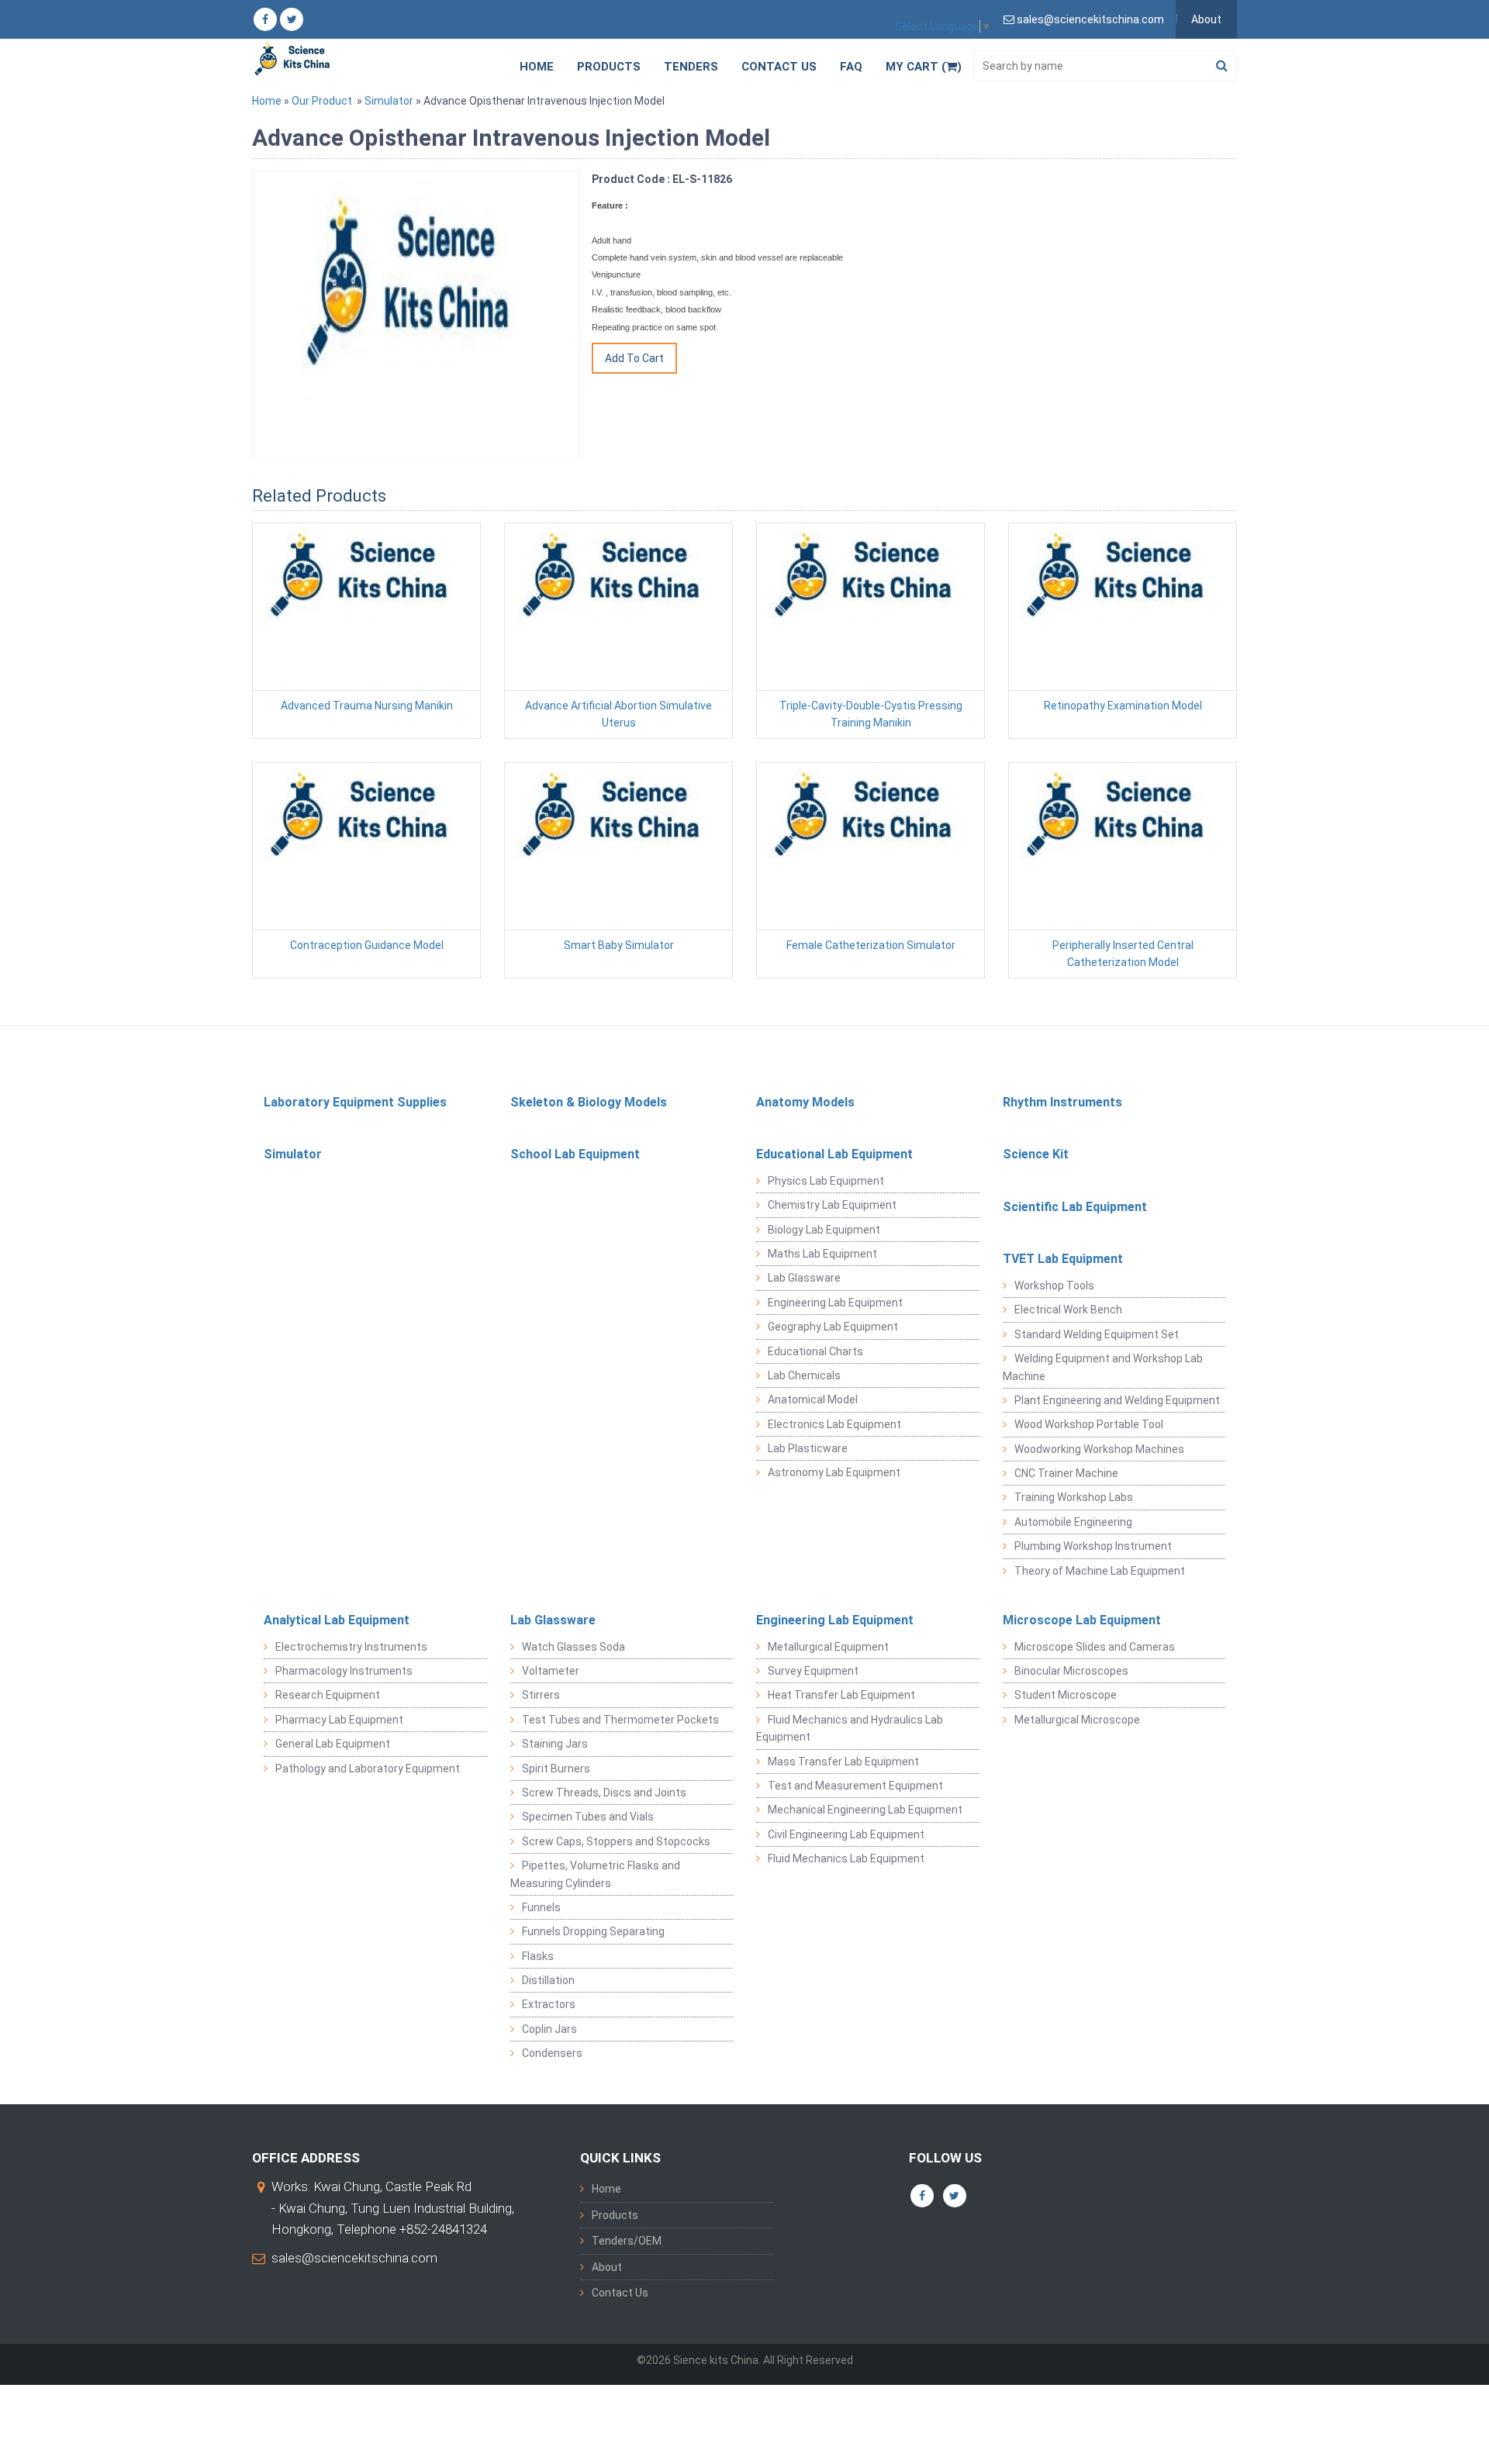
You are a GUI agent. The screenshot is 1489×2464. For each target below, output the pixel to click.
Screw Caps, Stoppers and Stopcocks (616, 1841)
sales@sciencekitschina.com (354, 2258)
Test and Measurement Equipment (855, 1786)
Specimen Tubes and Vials (588, 1817)
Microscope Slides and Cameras (1095, 1647)
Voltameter (551, 1671)
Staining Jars (555, 1744)
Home (537, 67)
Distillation (548, 1980)
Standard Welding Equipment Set (1097, 1334)
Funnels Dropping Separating (593, 1931)
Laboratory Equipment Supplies (355, 1102)
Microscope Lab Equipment (1082, 1620)
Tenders (691, 67)
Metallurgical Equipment (828, 1647)
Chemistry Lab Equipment (832, 1205)
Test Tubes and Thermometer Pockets (620, 1720)
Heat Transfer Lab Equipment (841, 1695)
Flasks (538, 1956)
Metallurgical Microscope (1077, 1720)
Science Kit (1036, 1154)
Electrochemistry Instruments (351, 1647)
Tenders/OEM (627, 2241)
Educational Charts (815, 1351)
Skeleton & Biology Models (589, 1102)
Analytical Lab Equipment (337, 1620)
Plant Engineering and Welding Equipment (1117, 1400)
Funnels (541, 1907)
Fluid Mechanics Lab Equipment (846, 1858)
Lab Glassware (804, 1278)
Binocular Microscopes (1071, 1671)
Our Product (322, 101)
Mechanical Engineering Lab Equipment (865, 1810)
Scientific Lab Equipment (1075, 1207)
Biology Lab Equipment (824, 1230)
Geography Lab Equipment (833, 1327)
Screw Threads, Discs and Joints (604, 1793)
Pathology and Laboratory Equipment (368, 1769)
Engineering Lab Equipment (835, 1303)
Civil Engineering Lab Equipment (846, 1834)
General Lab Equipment (333, 1744)
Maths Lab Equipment (822, 1254)
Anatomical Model (813, 1399)
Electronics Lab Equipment (834, 1424)
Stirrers (541, 1695)
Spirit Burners (556, 1769)
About (1206, 19)
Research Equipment (328, 1695)
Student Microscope (1066, 1695)
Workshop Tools (1054, 1285)
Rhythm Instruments (1062, 1102)
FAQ (851, 67)
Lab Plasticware (808, 1448)
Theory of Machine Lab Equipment (1100, 1571)
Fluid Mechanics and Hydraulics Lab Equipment (850, 1728)
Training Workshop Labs (1074, 1497)
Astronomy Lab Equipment (834, 1472)
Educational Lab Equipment (834, 1154)
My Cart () (924, 67)
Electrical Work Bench (1068, 1310)
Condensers (552, 2053)
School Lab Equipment (575, 1154)
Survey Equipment (813, 1671)
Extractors (549, 2004)
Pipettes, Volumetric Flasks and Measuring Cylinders (595, 1874)
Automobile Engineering (1073, 1522)
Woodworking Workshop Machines (1099, 1449)
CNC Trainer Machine (1066, 1473)
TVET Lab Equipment (1063, 1259)
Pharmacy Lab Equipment (339, 1720)
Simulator (389, 101)
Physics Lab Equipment (826, 1181)
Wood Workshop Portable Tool (1089, 1424)
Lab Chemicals (804, 1375)
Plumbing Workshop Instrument (1093, 1546)
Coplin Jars (549, 2029)
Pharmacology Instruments (344, 1671)
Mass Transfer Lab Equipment (843, 1762)
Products (609, 67)
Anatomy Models (805, 1102)
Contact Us (779, 67)
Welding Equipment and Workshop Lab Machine (1103, 1367)
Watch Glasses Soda (573, 1647)
